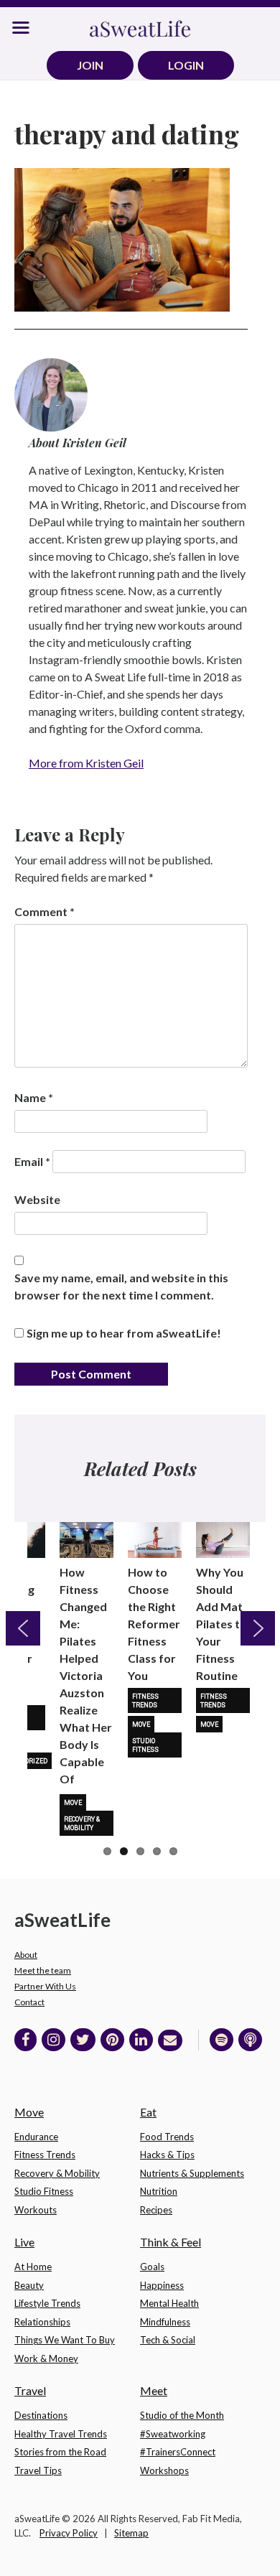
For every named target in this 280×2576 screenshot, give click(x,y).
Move (73, 1803)
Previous (23, 1628)
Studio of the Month (182, 2415)
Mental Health (169, 2303)
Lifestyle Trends (47, 2303)
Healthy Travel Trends (61, 2434)
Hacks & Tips (167, 2155)
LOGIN (186, 65)
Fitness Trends (145, 1701)
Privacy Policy (69, 2533)
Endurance (36, 2137)
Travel (30, 2390)
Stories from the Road (60, 2452)
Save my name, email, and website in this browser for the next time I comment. (121, 1286)
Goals (152, 2267)
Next (258, 1628)
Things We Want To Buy (65, 2340)
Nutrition (159, 2191)
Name (34, 1097)
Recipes (156, 2210)
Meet (154, 2390)
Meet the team (43, 1970)
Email (32, 1161)
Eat (148, 2112)
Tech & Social (168, 2340)
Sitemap (131, 2533)
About (26, 1955)
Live (24, 2242)
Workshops (164, 2470)
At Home (33, 2267)
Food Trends (167, 2137)
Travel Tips (38, 2470)
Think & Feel (171, 2242)
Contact (29, 2002)
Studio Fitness (145, 1745)
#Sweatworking (173, 2434)
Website (37, 1199)
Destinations (41, 2415)
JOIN (90, 65)
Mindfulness (165, 2322)
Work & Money (46, 2358)
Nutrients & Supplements (192, 2173)
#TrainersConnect (178, 2452)
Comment (45, 911)
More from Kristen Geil (86, 763)
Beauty (29, 2285)
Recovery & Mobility (82, 1824)
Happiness (162, 2285)
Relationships (42, 2322)
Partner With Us (45, 1986)
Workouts (36, 2210)
